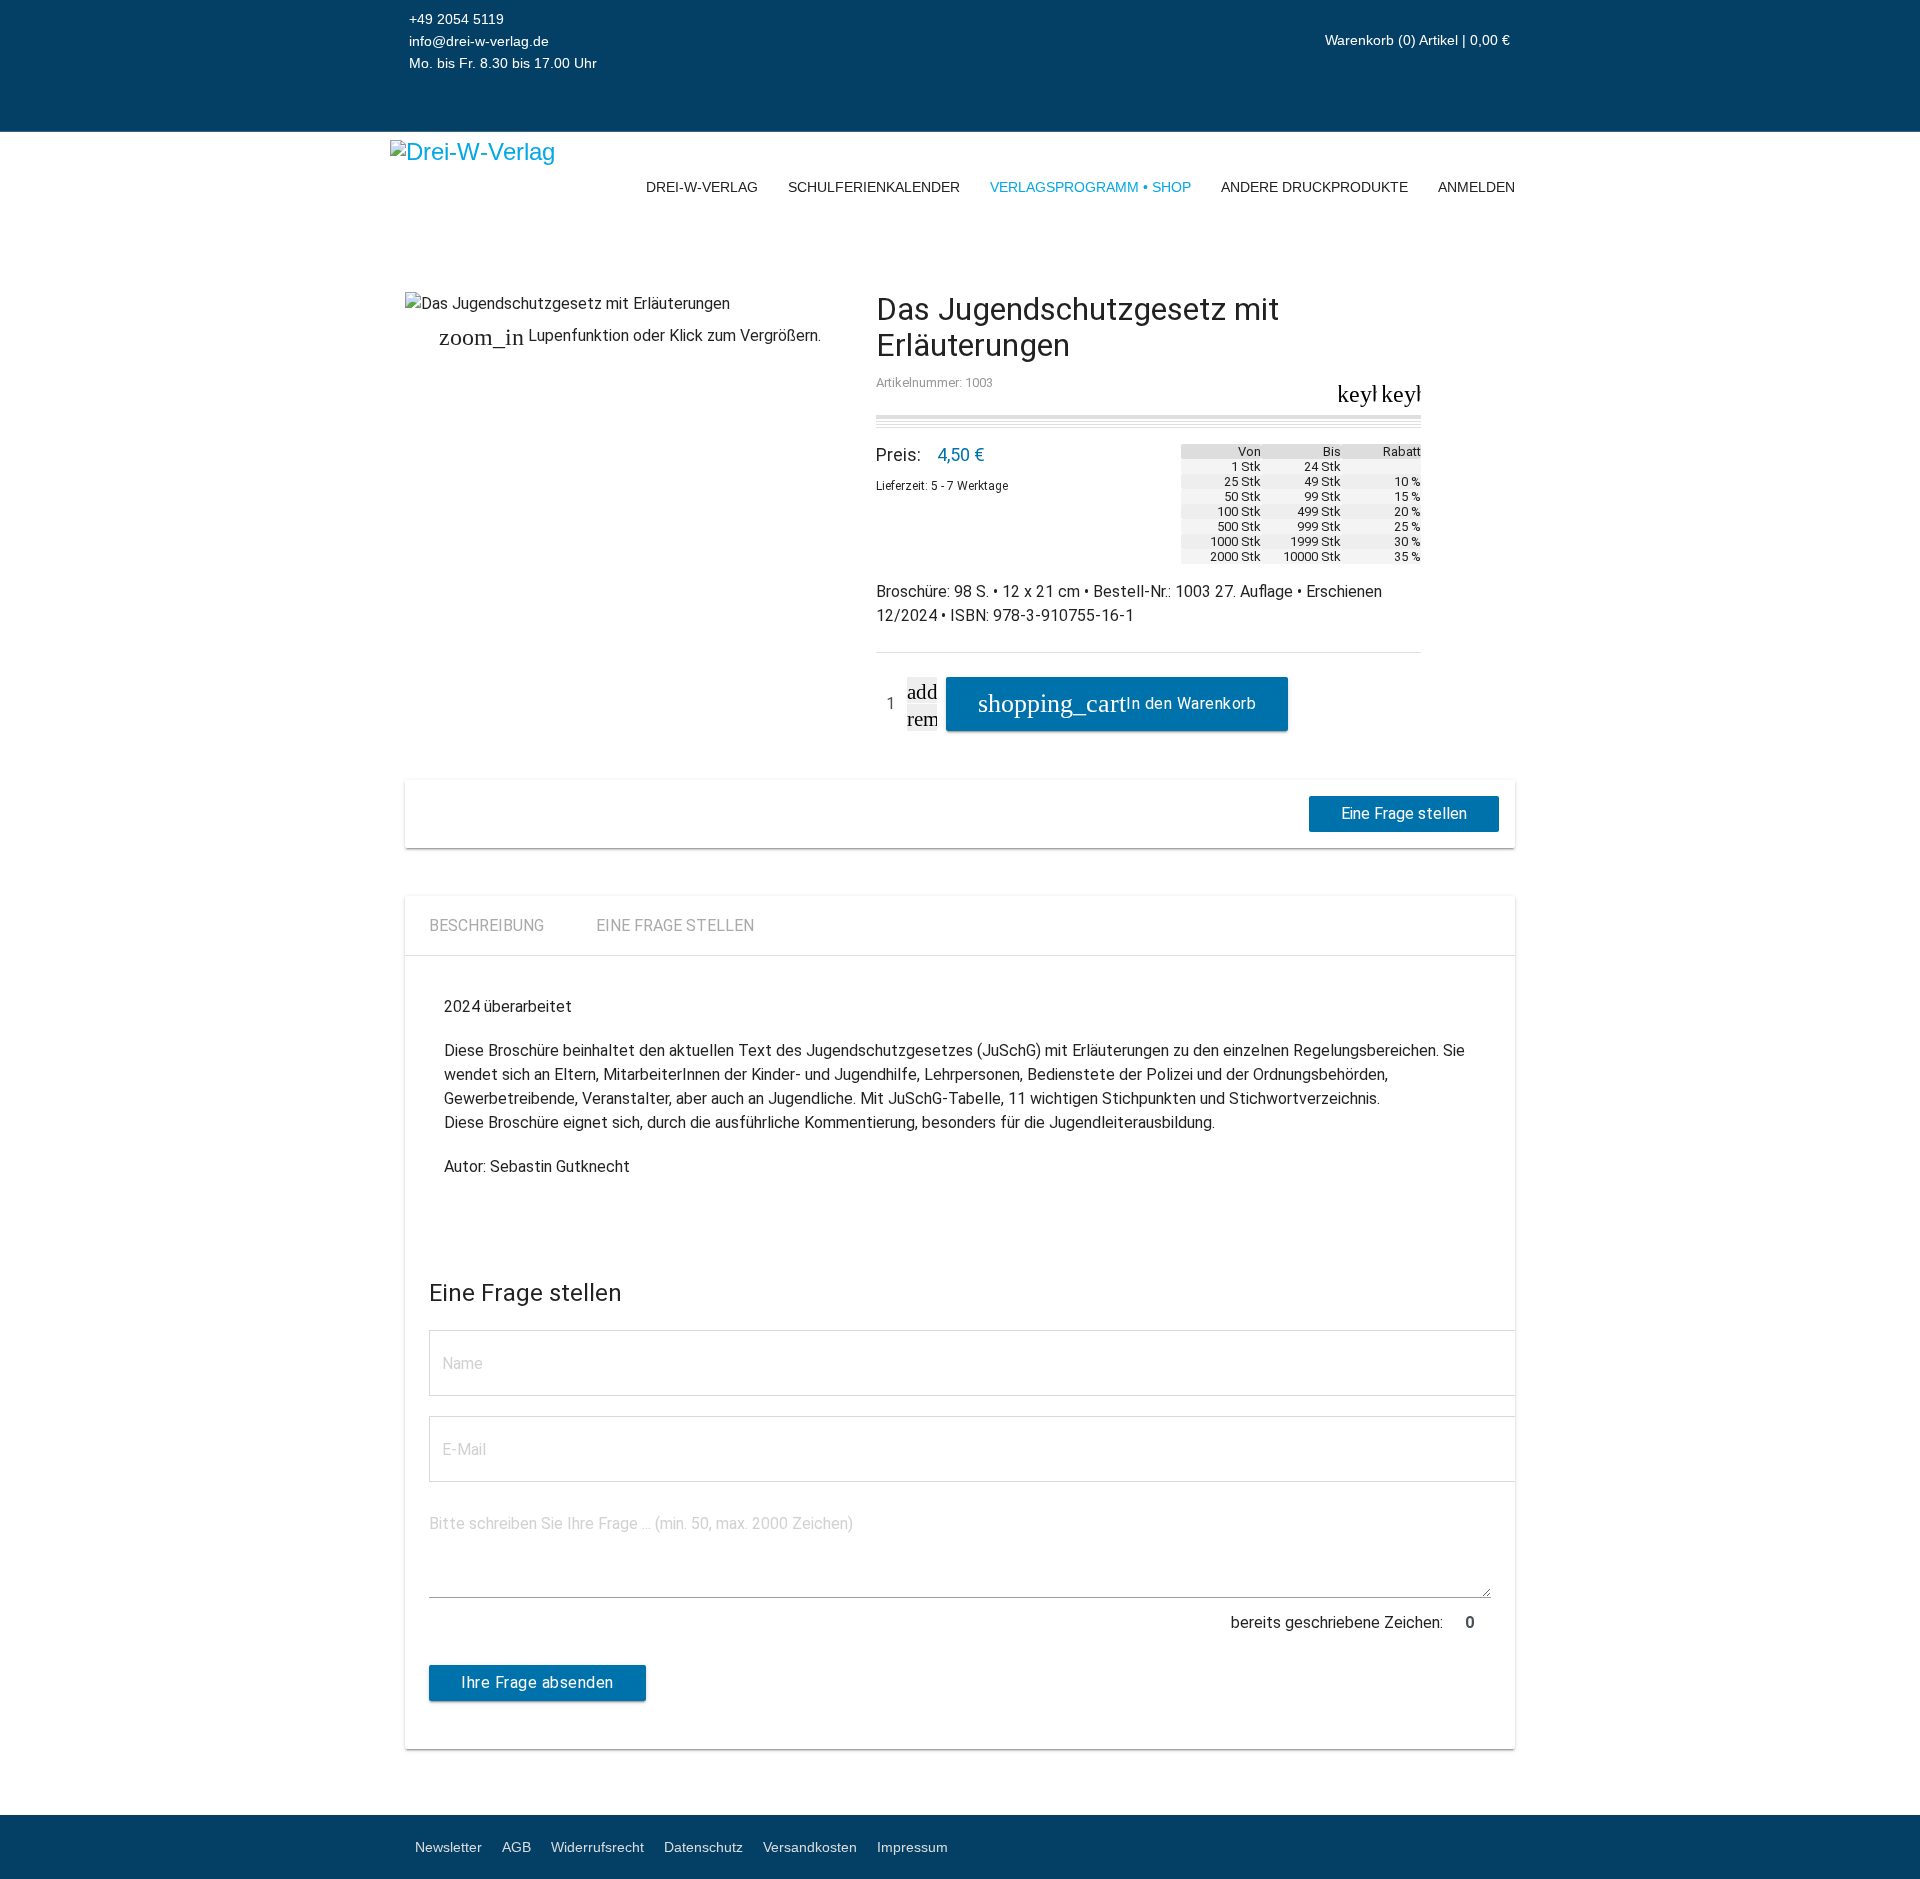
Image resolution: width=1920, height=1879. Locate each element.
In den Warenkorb (1191, 703)
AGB (516, 1847)
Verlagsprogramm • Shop (1090, 187)
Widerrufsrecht (597, 1847)
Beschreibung (486, 925)
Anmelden (1476, 187)
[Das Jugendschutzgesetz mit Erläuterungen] (630, 304)
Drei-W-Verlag (702, 187)
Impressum (912, 1847)
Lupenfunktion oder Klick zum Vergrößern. (630, 336)
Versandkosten (810, 1847)
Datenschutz (703, 1847)
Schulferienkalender (874, 187)
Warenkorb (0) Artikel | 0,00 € (1415, 40)
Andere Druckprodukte (1314, 187)
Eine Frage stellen (1404, 813)
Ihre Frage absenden (537, 1682)
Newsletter (448, 1847)
